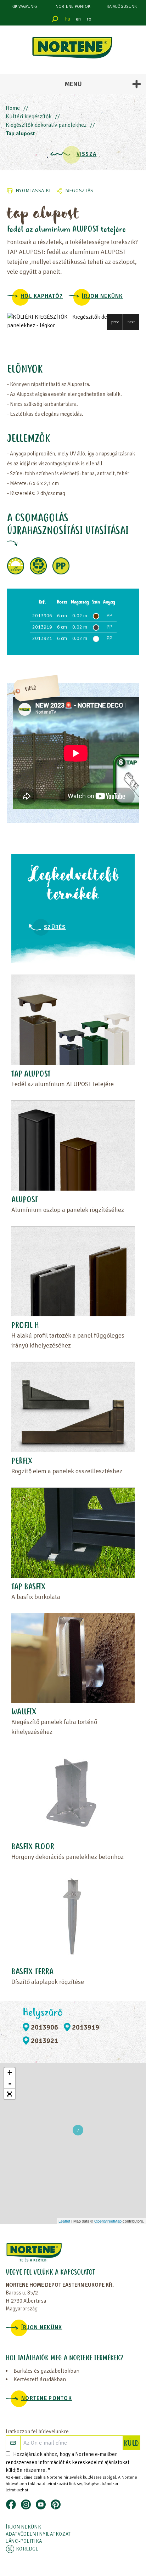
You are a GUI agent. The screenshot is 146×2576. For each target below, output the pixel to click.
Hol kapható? (42, 296)
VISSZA (87, 154)
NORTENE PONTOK (73, 7)
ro (89, 19)
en (78, 19)
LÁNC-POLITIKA (24, 2541)
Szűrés (55, 927)
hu (68, 19)
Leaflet (64, 2221)
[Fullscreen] (10, 2094)
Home (13, 108)
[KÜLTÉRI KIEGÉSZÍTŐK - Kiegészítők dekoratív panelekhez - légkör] (73, 321)
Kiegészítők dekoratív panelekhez (46, 125)
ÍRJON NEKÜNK (102, 296)
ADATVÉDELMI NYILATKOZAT (38, 2534)
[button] (115, 322)
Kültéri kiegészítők (29, 117)
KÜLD (132, 2444)
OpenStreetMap (108, 2221)
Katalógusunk (122, 7)
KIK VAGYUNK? (24, 7)
